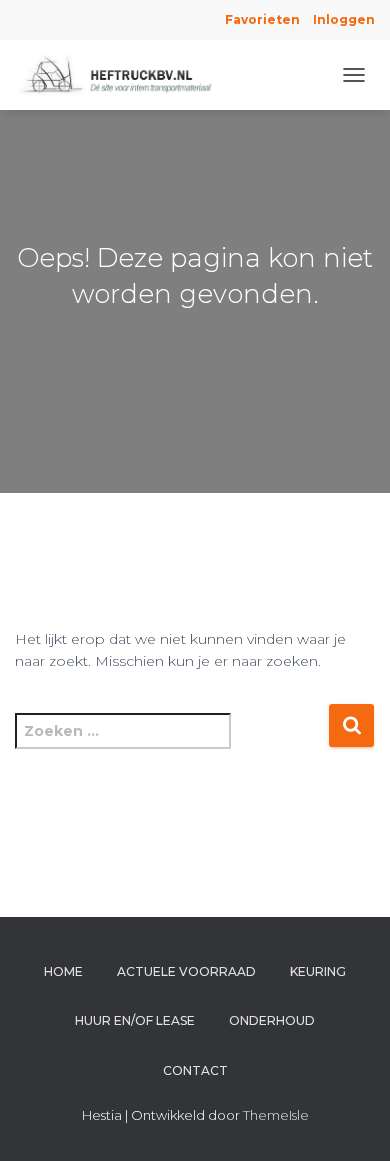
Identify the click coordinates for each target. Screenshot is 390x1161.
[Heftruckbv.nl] (128, 75)
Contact (195, 1070)
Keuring (318, 971)
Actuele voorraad (186, 971)
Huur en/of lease (135, 1020)
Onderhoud (272, 1020)
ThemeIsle (276, 1115)
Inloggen (344, 19)
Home (63, 971)
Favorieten (261, 19)
